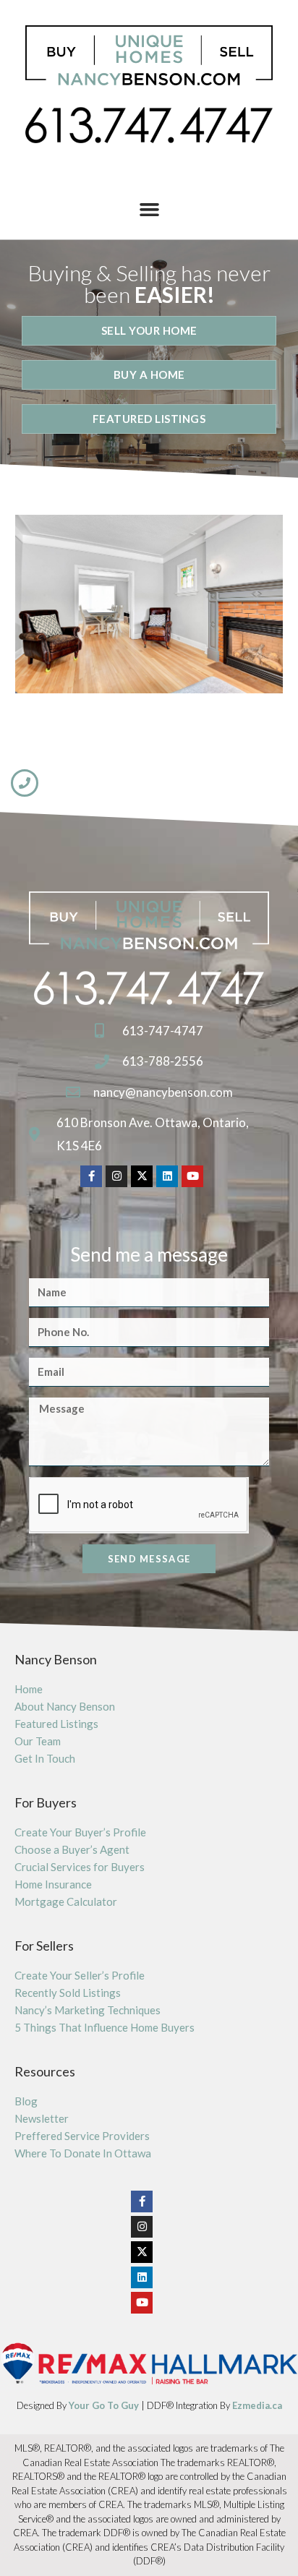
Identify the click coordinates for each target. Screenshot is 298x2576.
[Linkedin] (167, 1176)
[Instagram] (116, 1176)
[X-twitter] (142, 1176)
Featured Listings (56, 1724)
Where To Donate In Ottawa (83, 2153)
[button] (149, 210)
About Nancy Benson (65, 1706)
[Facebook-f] (91, 1176)
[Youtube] (192, 1176)
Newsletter (42, 2118)
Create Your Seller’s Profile (80, 1975)
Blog (26, 2101)
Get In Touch (45, 1758)
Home (29, 1689)
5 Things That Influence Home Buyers (105, 2027)
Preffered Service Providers (82, 2136)
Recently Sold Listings (68, 1993)
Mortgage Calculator (66, 1901)
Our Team (38, 1741)
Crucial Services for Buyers (80, 1867)
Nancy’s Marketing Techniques (88, 2010)
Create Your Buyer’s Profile (80, 1832)
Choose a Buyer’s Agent (72, 1849)
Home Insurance (53, 1884)
